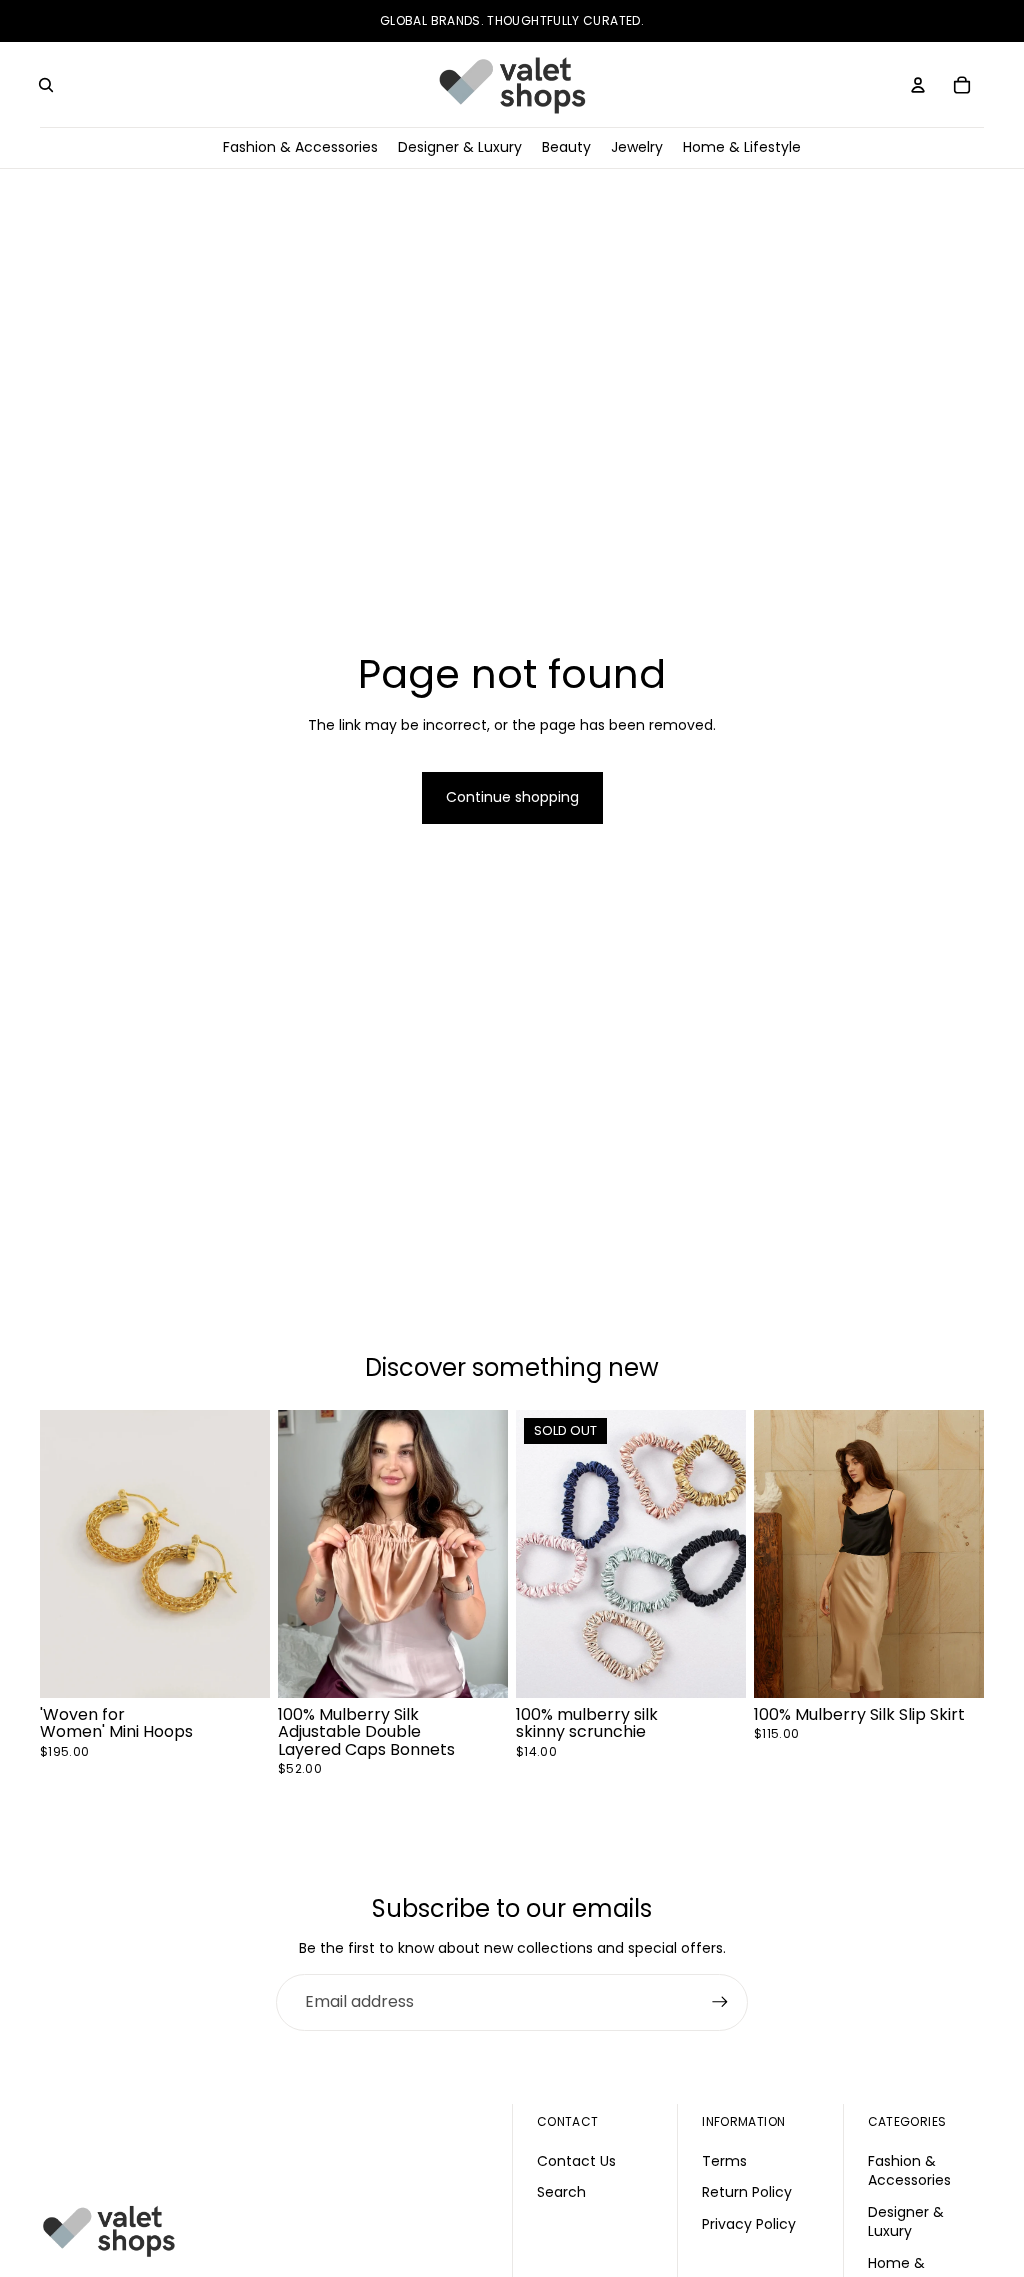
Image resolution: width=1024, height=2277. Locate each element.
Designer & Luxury (906, 2221)
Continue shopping (512, 797)
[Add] (239, 1666)
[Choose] (477, 1666)
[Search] (46, 85)
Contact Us (576, 2160)
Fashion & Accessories (909, 2170)
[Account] (918, 85)
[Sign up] (720, 2002)
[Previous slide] (62, 1553)
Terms (724, 2160)
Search (561, 2192)
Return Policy (747, 2192)
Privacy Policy (749, 2223)
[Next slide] (248, 1553)
